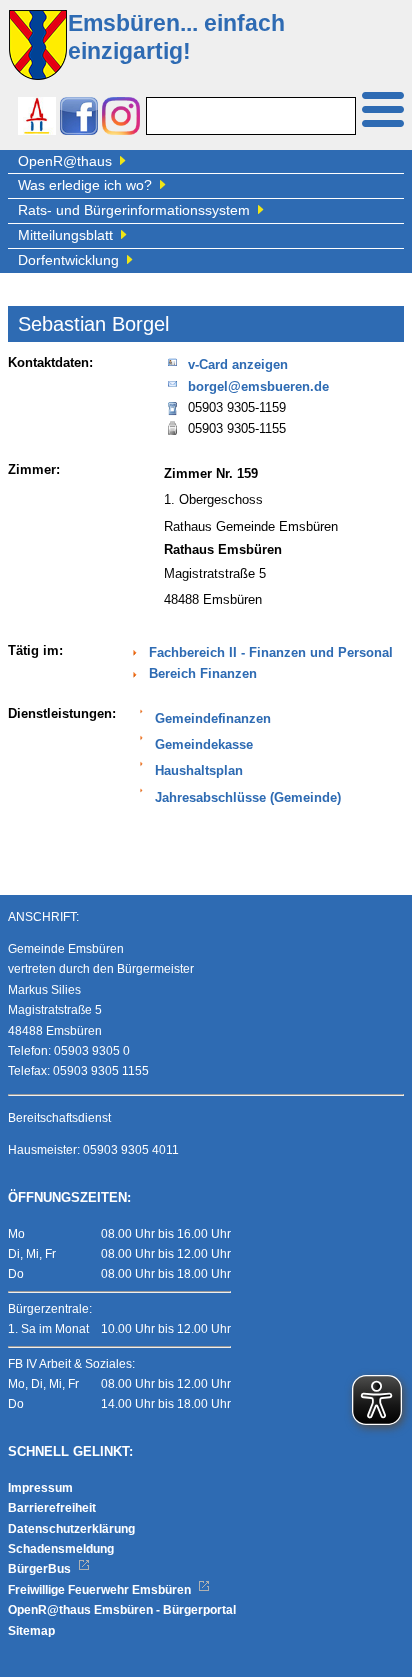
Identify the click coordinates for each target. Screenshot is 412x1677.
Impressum (40, 1488)
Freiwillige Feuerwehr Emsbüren (101, 1590)
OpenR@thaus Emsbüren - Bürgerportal (122, 1610)
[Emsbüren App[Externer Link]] (37, 118)
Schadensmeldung (61, 1549)
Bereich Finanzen (203, 674)
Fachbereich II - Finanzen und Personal (271, 653)
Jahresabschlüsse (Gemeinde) (248, 798)
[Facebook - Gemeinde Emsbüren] (79, 118)
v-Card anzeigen (238, 365)
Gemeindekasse (204, 745)
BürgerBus (41, 1569)
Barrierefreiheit (52, 1508)
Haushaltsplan (199, 771)
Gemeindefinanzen (213, 719)
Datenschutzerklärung (71, 1529)
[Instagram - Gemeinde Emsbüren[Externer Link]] (121, 118)
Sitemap (31, 1631)
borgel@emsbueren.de (258, 387)
